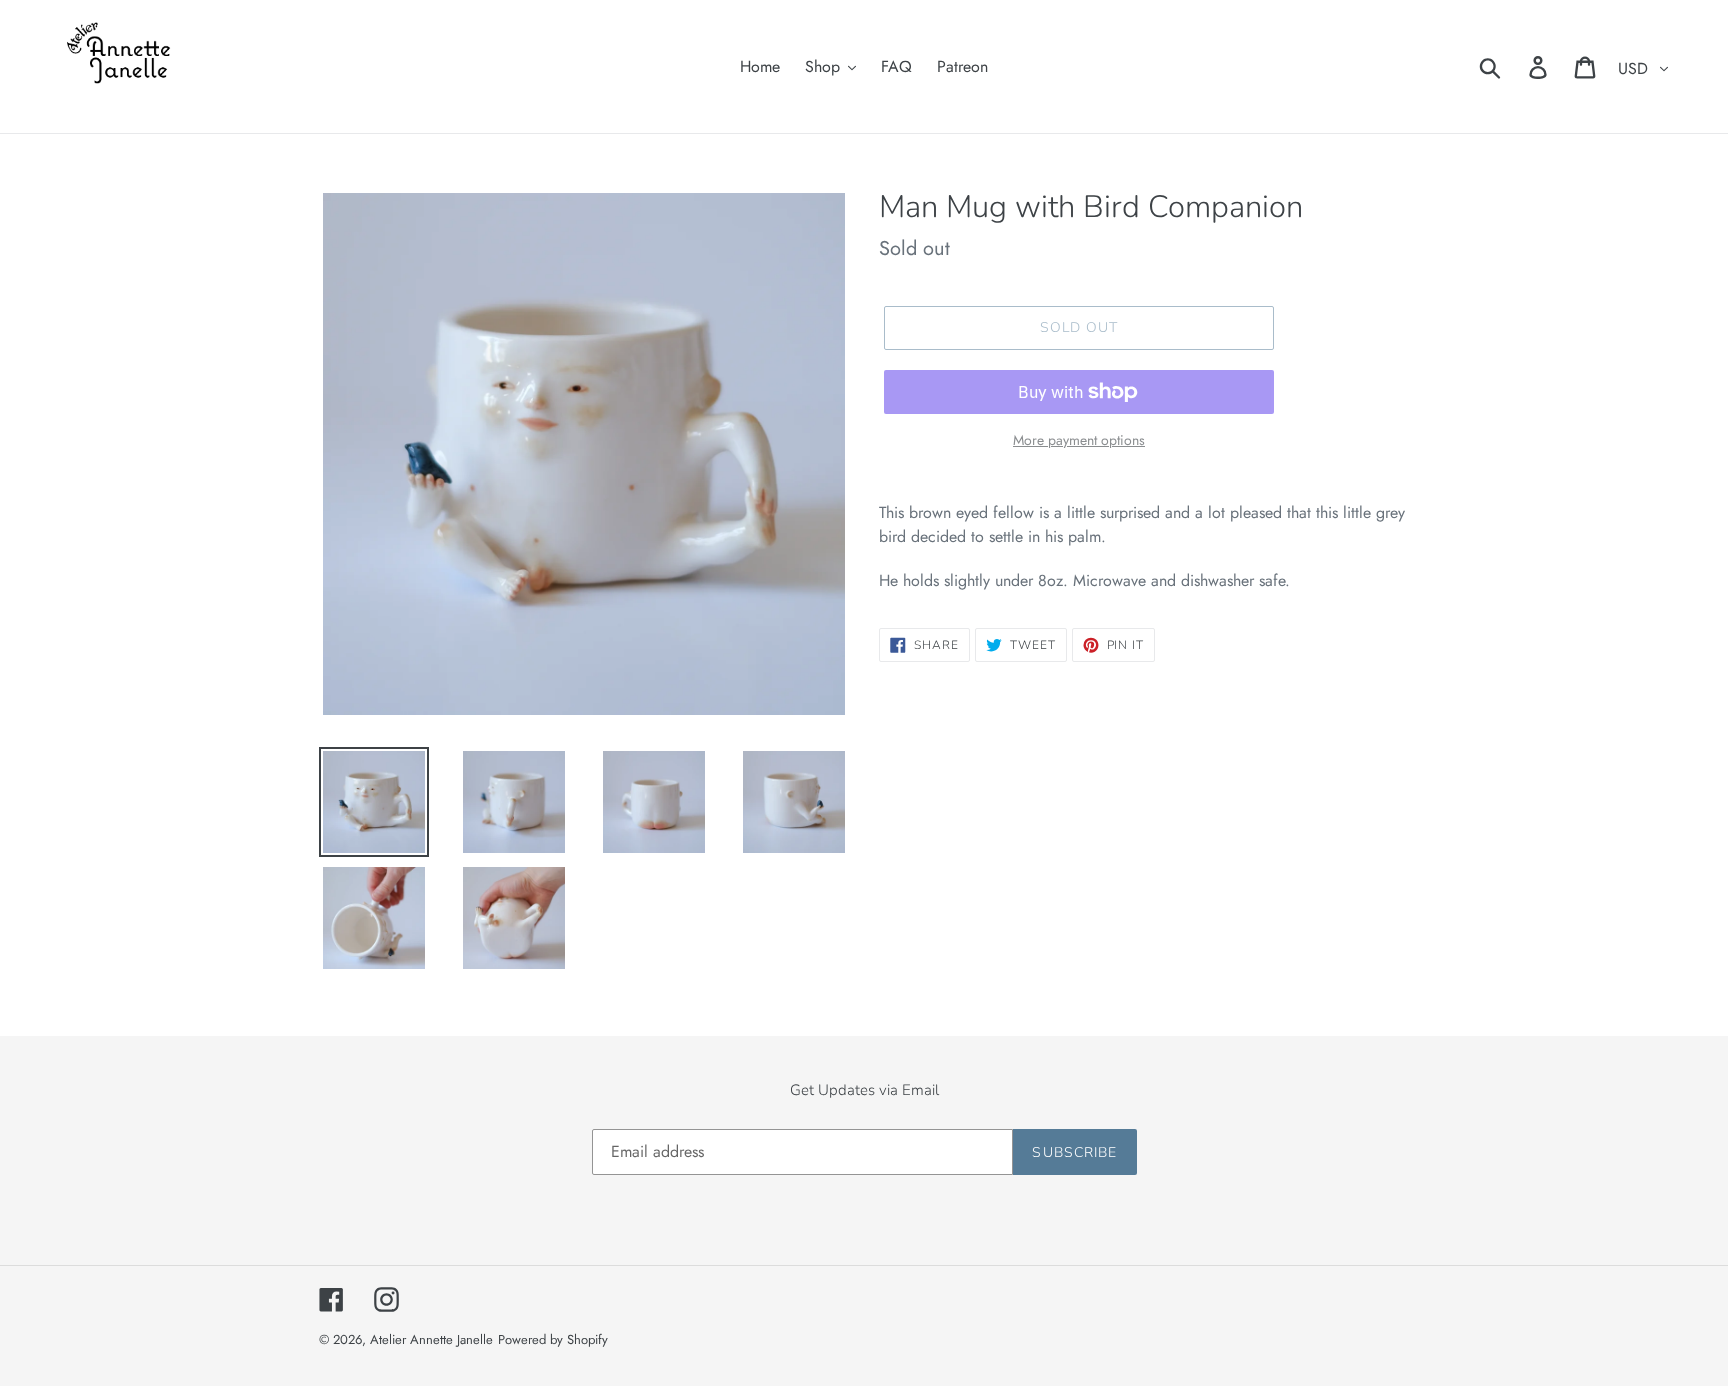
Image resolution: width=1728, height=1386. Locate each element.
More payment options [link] (1079, 440)
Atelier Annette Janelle (431, 1339)
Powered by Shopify (553, 1339)
